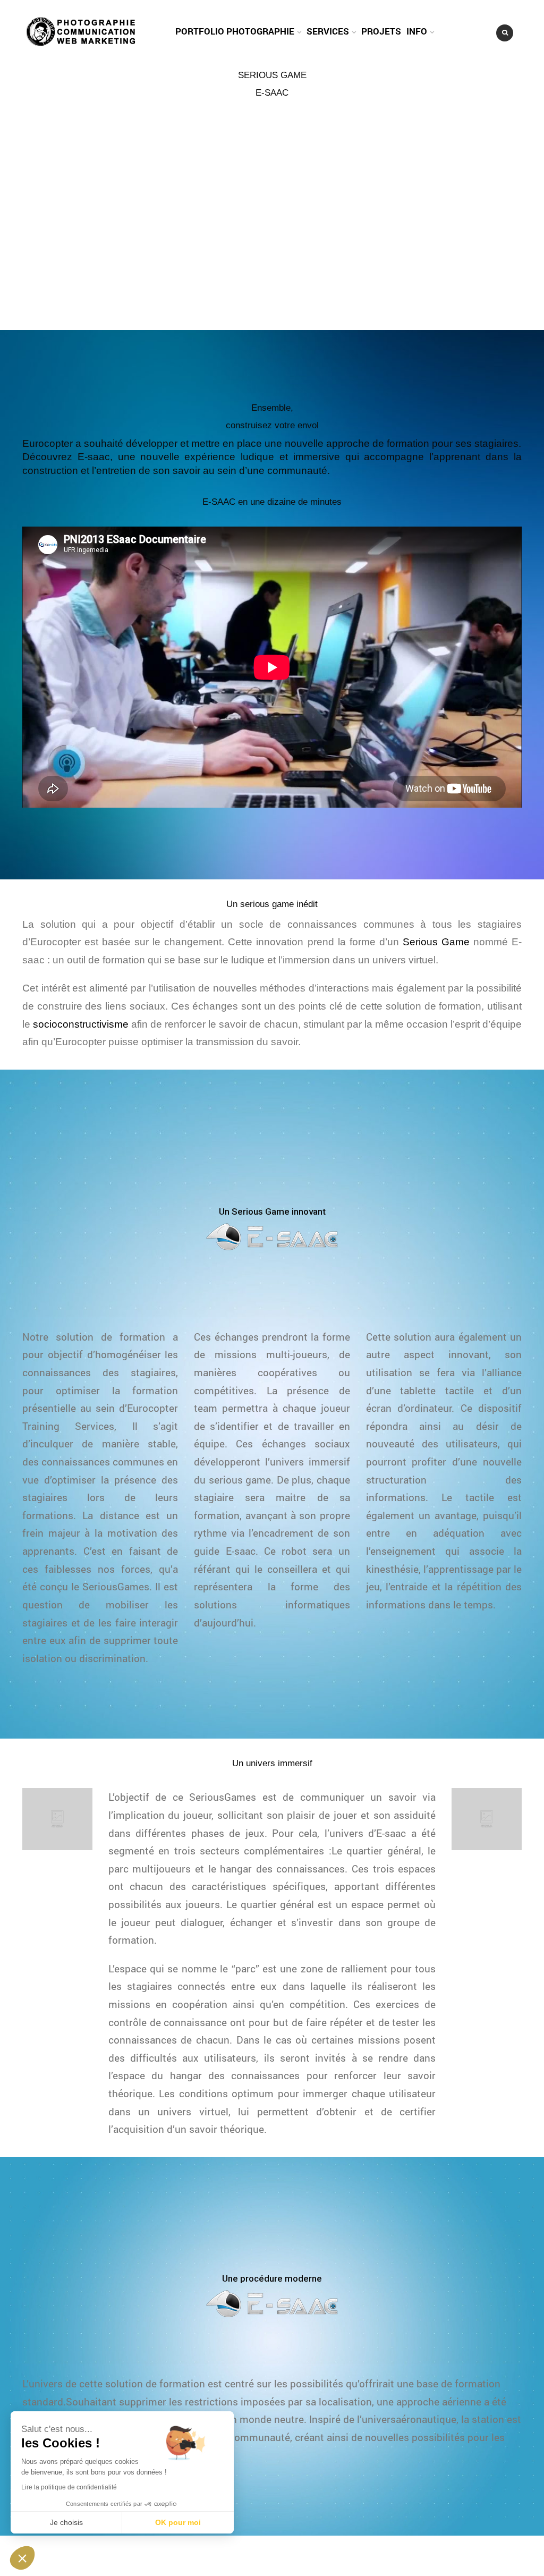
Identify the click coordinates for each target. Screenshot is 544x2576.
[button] (22, 2558)
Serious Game (436, 942)
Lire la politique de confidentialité (69, 2487)
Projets (381, 31)
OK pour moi (178, 2522)
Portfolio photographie (235, 31)
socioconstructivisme (81, 1024)
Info (417, 31)
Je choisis (66, 2522)
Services (328, 31)
